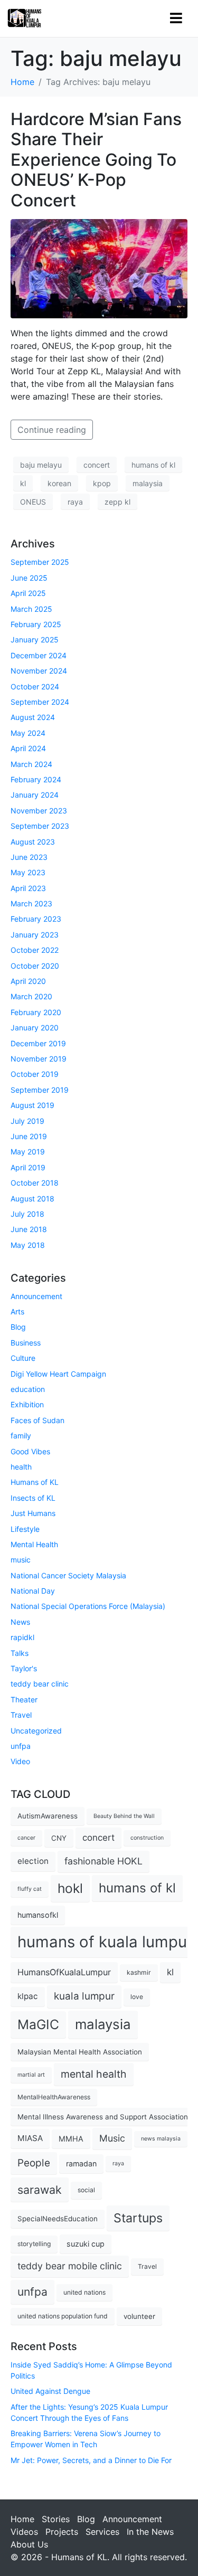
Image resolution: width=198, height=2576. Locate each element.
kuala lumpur (84, 1996)
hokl (70, 1888)
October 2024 (35, 686)
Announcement (36, 1296)
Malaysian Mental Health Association (80, 2052)
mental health (94, 2074)
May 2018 (28, 1245)
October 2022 (35, 950)
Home (22, 2519)
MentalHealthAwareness (54, 2097)
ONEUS (33, 502)
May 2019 (28, 1152)
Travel (21, 1715)
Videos (24, 2532)
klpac (28, 1996)
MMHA (71, 2139)
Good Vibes (30, 1451)
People (34, 2163)
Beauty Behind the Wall (124, 1816)
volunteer (139, 2316)
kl (23, 483)
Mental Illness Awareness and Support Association (103, 2117)
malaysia (148, 483)
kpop (102, 483)
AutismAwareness (48, 1816)
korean (59, 483)
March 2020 (31, 996)
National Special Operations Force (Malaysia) (88, 1606)
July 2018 (27, 1214)
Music (112, 2138)
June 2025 (29, 578)
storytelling (34, 2244)
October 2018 (35, 1183)
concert (97, 465)
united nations (84, 2292)
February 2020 (36, 1012)
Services (102, 2532)
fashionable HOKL (103, 1861)
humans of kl (153, 465)
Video (20, 1761)
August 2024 (33, 717)
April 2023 (28, 888)
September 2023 (40, 826)
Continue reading (52, 430)
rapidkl (22, 1637)
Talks (20, 1653)
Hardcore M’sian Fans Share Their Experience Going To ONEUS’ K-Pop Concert (96, 160)
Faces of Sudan (37, 1420)
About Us (29, 2544)
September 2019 (40, 1090)
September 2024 (40, 702)
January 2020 (35, 1027)
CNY (59, 1838)
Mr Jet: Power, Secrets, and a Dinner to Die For (91, 2460)
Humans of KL (35, 1482)
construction (147, 1838)
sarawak (40, 2190)
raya (75, 502)
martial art (31, 2075)
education (28, 1389)
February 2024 (36, 779)
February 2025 (36, 624)
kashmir (139, 1972)
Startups (138, 2218)
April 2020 (28, 981)
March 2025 (31, 609)
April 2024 (28, 748)
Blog (18, 1327)
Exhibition (27, 1404)
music (21, 1560)
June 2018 (29, 1229)
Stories (56, 2519)
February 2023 (36, 919)
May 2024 (28, 733)
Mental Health (34, 1544)
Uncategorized (36, 1731)
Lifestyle (25, 1529)
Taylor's (24, 1668)
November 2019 (39, 1059)
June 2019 (29, 1136)
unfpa (21, 1746)
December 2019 (38, 1043)
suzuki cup (86, 2244)
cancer (26, 1838)
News (20, 1622)
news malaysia (161, 2139)
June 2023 (29, 857)
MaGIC (38, 2024)
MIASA (30, 2138)
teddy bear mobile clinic (70, 2266)
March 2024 (31, 764)
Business (26, 1343)
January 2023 (35, 935)
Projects (62, 2532)
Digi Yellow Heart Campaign (58, 1374)
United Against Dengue (50, 2391)
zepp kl (117, 502)
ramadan (81, 2163)
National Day (33, 1591)
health (21, 1467)
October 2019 (35, 1074)
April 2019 (28, 1167)
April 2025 (28, 593)
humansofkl (38, 1915)
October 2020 (35, 966)
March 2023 (31, 903)
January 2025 (35, 640)
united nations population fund (63, 2316)
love (137, 1997)
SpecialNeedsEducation (58, 2219)
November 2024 (39, 671)
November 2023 (39, 811)
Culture (23, 1358)
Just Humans (33, 1513)
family (21, 1436)
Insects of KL (33, 1498)
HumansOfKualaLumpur (64, 1972)
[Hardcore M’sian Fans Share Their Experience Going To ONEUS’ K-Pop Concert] (99, 268)
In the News (150, 2532)
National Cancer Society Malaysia (68, 1575)
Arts (17, 1311)
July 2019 (27, 1121)
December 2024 (39, 655)
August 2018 (32, 1199)
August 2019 (32, 1105)
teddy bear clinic (40, 1684)
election (33, 1861)
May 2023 (28, 872)
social (86, 2190)
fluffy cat (30, 1889)
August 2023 (33, 842)
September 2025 (40, 562)
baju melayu (41, 465)
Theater (24, 1699)
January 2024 (35, 795)
